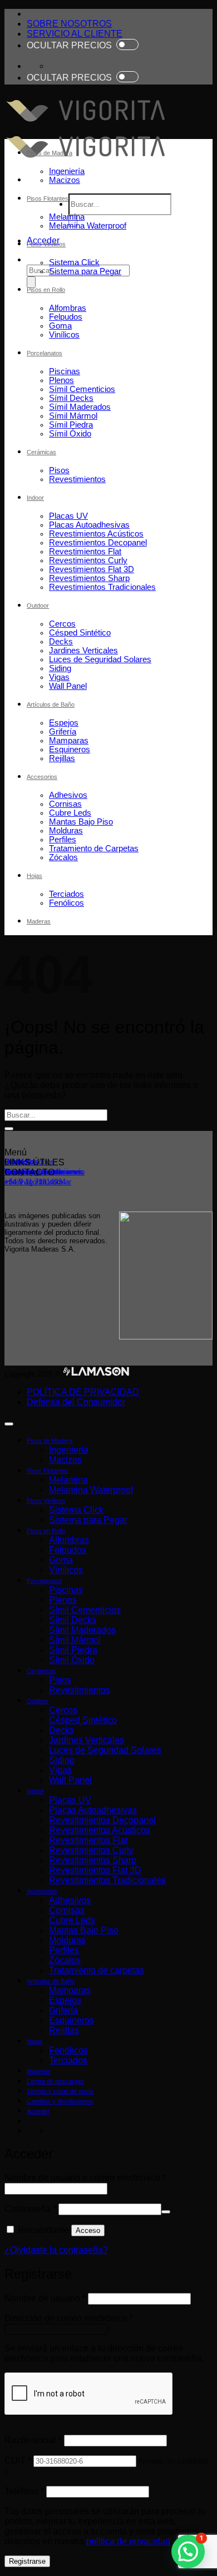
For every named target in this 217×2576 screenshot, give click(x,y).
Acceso (88, 2230)
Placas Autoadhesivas (89, 525)
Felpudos (66, 317)
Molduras (66, 831)
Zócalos (63, 857)
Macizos (65, 180)
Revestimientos (77, 479)
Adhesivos (68, 795)
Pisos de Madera (50, 153)
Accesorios (42, 777)
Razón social (33, 2440)
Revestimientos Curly (88, 560)
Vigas (59, 677)
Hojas (34, 876)
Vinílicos (64, 335)
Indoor (35, 498)
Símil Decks (71, 398)
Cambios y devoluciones (60, 2101)
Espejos (64, 723)
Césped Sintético (80, 633)
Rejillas (62, 758)
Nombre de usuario (45, 2298)
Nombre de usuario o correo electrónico (85, 2178)
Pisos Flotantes (48, 198)
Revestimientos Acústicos (96, 534)
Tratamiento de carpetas (97, 1970)
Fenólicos (66, 903)
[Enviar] (31, 282)
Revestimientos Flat (85, 552)
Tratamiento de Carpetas (94, 848)
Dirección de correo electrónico (69, 2318)
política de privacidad (128, 2541)
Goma (60, 326)
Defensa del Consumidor (76, 1402)
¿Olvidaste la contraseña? (56, 2250)
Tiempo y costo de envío (60, 2091)
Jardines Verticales (83, 651)
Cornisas (65, 804)
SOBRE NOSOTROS (69, 24)
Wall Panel (68, 686)
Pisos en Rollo (46, 290)
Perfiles (63, 840)
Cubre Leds (70, 813)
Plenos (61, 380)
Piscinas (65, 371)
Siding (60, 668)
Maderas (39, 921)
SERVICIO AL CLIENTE (75, 34)
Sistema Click (74, 262)
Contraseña (30, 2209)
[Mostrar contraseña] (166, 2212)
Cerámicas (41, 452)
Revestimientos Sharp (89, 578)
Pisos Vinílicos (46, 244)
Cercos (62, 624)
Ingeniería (67, 171)
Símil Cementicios (82, 389)
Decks (61, 642)
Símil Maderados (80, 407)
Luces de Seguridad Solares (100, 659)
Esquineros (70, 750)
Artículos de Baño (51, 704)
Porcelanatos (45, 353)
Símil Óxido (70, 434)
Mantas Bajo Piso (81, 822)
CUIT (18, 2461)
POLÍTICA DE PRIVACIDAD (83, 1392)
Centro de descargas (55, 2081)
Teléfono (24, 2491)
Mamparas (69, 741)
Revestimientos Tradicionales (102, 587)
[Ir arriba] (9, 1424)
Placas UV (68, 516)
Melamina (67, 217)
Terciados (66, 894)
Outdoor (38, 605)
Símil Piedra (71, 425)
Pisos (59, 470)
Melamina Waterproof (88, 226)
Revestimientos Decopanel (98, 543)
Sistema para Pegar (85, 271)
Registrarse (27, 2561)
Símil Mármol (73, 416)
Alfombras (68, 308)
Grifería (63, 732)
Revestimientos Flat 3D (92, 569)
